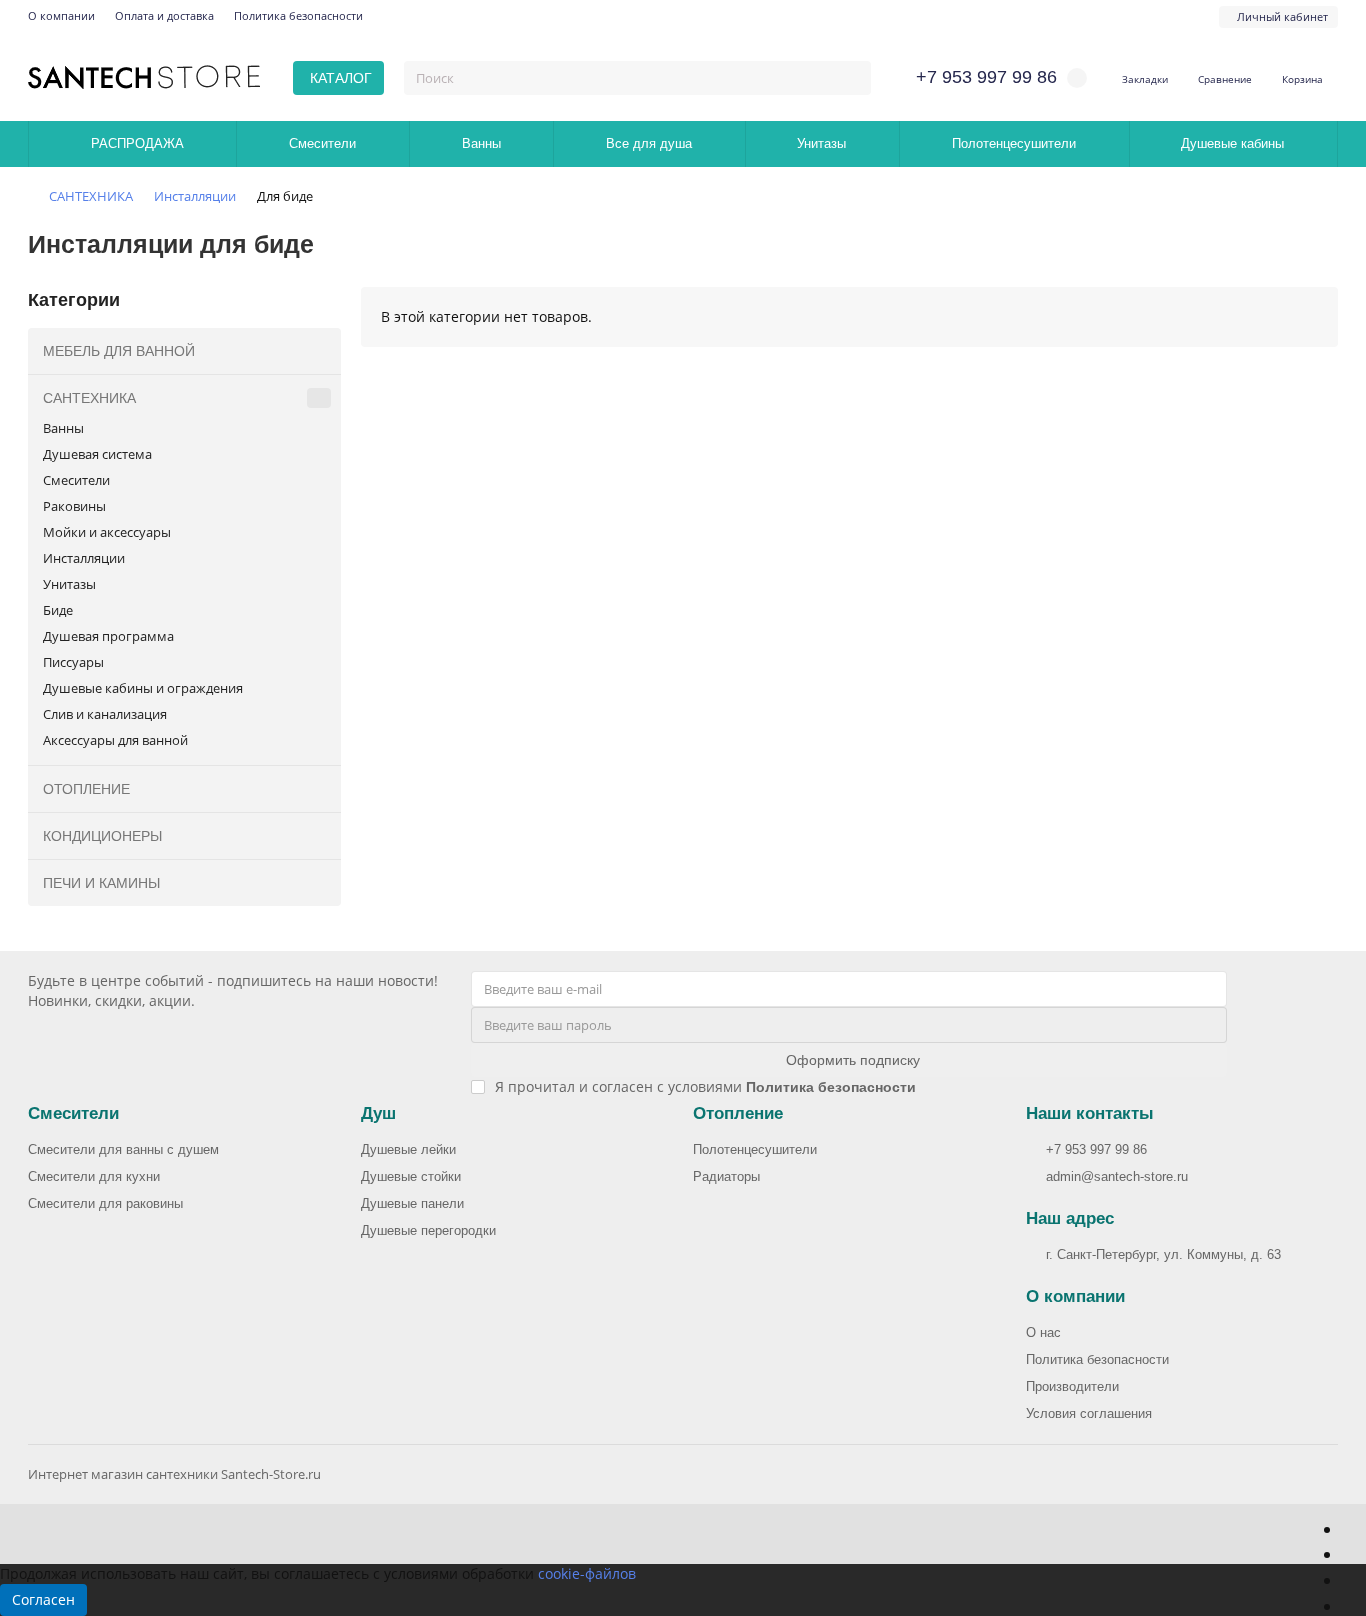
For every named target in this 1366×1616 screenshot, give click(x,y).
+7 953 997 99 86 (1096, 1149)
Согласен (43, 1599)
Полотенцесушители (1014, 143)
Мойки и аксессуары (107, 532)
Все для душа (649, 143)
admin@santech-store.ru (1117, 1176)
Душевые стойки (411, 1176)
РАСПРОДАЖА (137, 143)
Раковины (74, 506)
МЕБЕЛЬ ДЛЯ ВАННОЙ (119, 351)
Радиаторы (726, 1176)
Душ (378, 1113)
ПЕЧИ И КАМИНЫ (101, 883)
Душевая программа (108, 636)
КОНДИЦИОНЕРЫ (102, 836)
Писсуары (73, 662)
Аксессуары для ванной (115, 740)
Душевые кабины (1232, 143)
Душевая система (97, 454)
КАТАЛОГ (341, 78)
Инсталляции (195, 196)
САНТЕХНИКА (91, 196)
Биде (58, 610)
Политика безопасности (298, 15)
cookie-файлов (587, 1573)
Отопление (738, 1113)
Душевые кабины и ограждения (143, 688)
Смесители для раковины (105, 1203)
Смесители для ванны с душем (123, 1149)
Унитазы (821, 143)
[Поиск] (850, 78)
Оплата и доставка (164, 15)
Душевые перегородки (428, 1230)
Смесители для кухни (94, 1176)
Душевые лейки (408, 1149)
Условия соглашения (1089, 1413)
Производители (1072, 1386)
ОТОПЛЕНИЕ (86, 789)
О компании (61, 15)
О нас (1043, 1332)
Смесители (322, 143)
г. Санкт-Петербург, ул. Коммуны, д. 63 (1163, 1254)
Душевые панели (412, 1203)
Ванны (481, 143)
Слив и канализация (105, 714)
